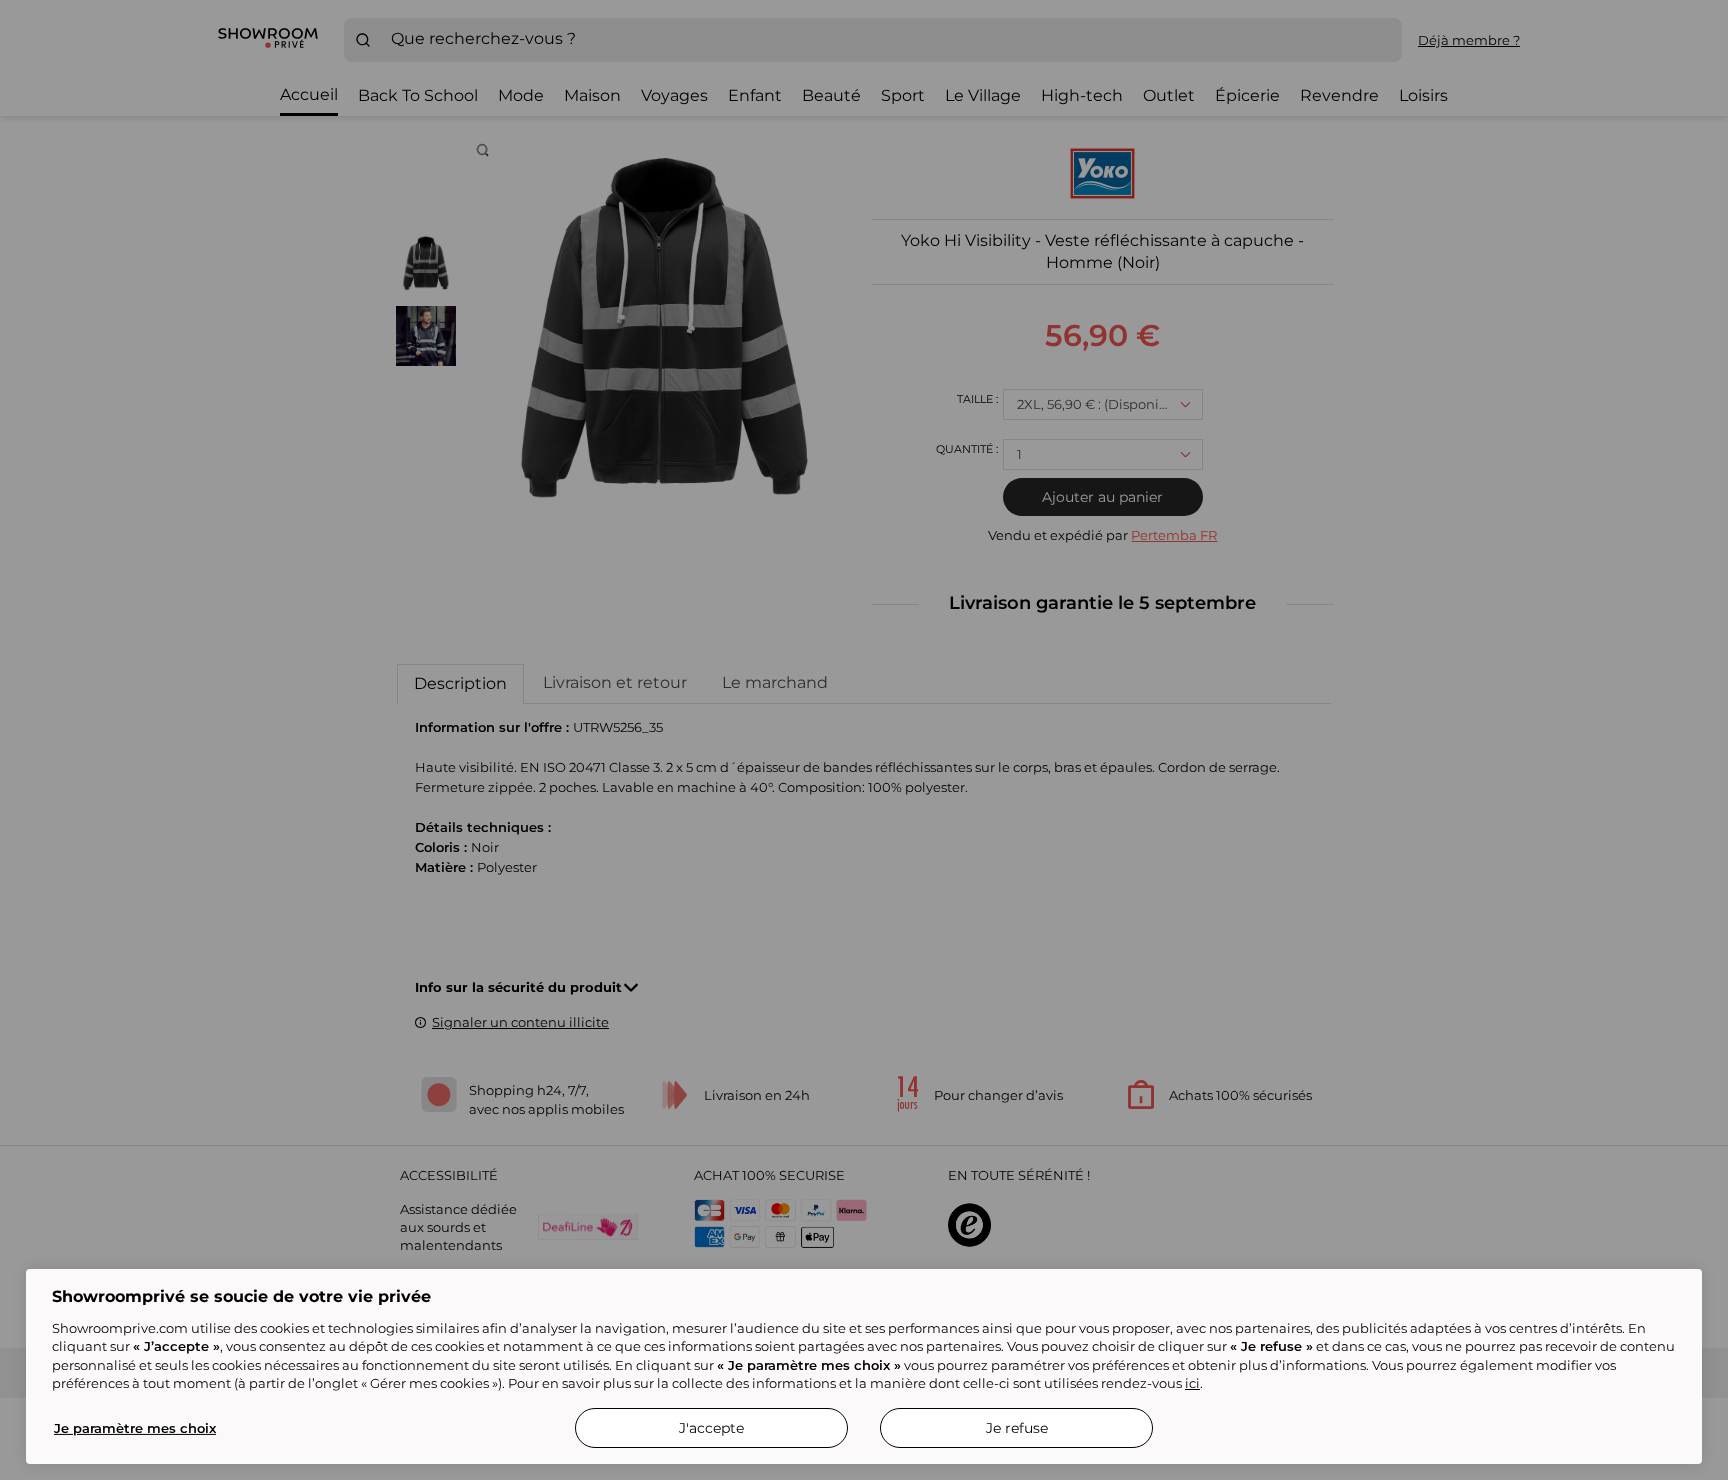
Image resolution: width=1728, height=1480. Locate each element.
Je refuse (1017, 1428)
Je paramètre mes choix (135, 1428)
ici (1192, 1383)
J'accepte (711, 1428)
